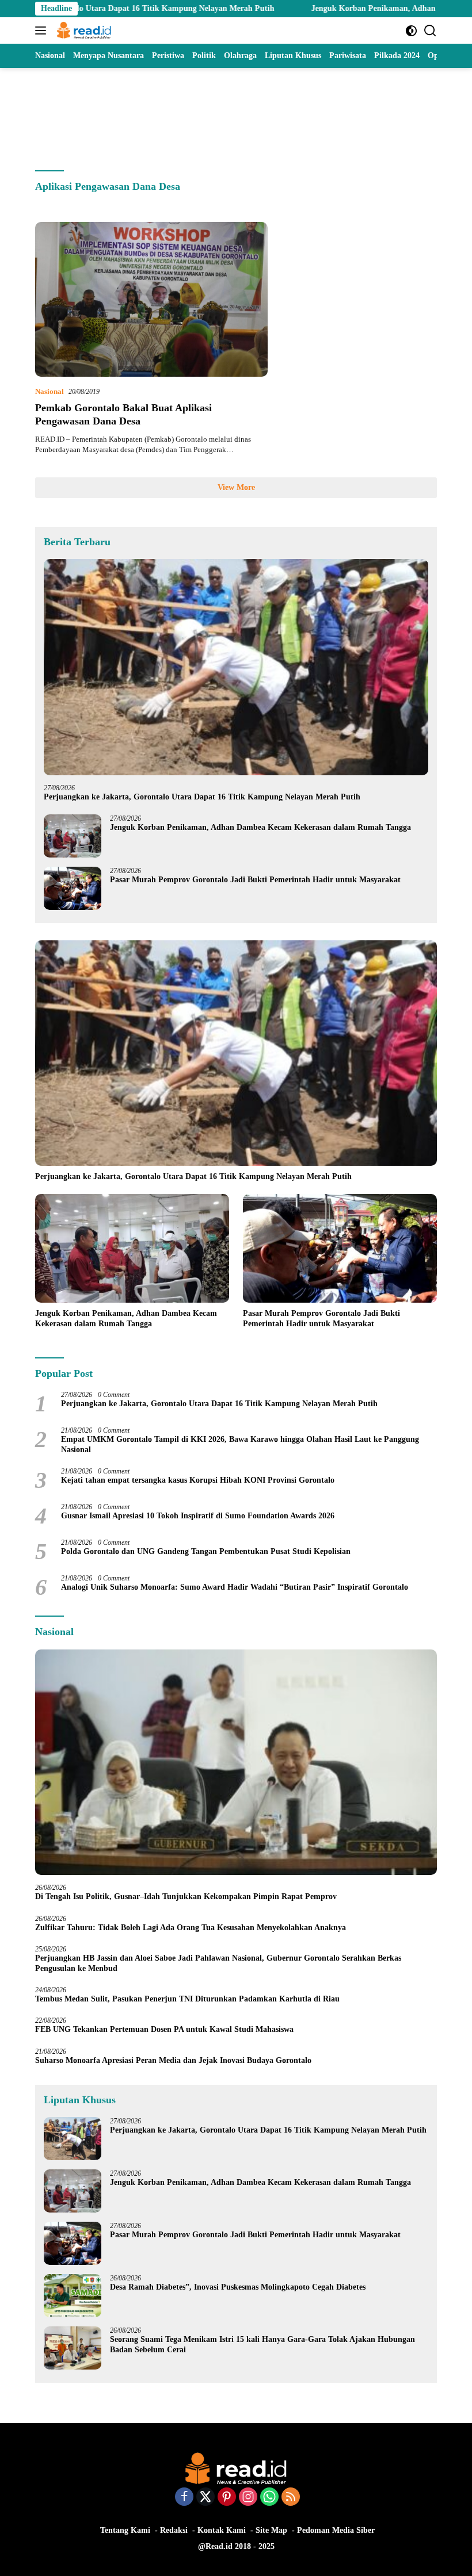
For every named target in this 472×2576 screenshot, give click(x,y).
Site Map (271, 2530)
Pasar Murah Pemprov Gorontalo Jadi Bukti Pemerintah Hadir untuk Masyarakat (255, 880)
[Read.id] (83, 30)
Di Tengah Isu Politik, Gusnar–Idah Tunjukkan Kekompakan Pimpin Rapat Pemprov (186, 1896)
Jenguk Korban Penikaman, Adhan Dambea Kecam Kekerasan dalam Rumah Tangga (260, 827)
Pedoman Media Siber (336, 2530)
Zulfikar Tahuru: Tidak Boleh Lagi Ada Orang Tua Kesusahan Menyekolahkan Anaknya (193, 1928)
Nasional (50, 391)
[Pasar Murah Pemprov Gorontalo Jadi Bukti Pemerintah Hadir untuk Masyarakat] (73, 888)
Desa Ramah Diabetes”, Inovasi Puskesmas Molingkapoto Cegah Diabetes (238, 2287)
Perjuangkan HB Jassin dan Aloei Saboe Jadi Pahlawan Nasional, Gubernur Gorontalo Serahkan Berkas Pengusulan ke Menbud (218, 1963)
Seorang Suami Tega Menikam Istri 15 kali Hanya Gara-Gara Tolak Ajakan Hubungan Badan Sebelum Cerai (262, 2345)
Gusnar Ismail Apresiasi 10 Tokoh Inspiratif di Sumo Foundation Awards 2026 (198, 1516)
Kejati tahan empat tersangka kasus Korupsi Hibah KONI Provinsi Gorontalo (198, 1480)
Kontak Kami (222, 2530)
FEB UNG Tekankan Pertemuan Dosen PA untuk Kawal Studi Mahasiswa (164, 2029)
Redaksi (174, 2530)
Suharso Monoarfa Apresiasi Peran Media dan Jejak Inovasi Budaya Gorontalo (176, 2060)
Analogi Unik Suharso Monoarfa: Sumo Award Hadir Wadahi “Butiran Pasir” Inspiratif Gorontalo (237, 1587)
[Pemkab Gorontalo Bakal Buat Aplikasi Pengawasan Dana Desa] (151, 299)
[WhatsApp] (269, 2498)
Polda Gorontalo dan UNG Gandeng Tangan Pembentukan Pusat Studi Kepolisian (206, 1551)
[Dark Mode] (411, 31)
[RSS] (291, 2498)
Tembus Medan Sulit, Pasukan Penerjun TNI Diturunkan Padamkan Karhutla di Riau (187, 1999)
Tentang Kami (125, 2530)
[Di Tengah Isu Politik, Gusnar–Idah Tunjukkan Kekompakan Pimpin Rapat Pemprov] (236, 1762)
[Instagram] (248, 2498)
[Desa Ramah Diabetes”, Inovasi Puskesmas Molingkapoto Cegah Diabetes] (73, 2296)
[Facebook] (184, 2498)
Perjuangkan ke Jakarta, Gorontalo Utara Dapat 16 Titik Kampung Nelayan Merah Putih (202, 797)
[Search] (430, 31)
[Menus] (43, 30)
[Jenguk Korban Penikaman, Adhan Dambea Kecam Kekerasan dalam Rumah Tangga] (73, 836)
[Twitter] (205, 2498)
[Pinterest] (227, 2498)
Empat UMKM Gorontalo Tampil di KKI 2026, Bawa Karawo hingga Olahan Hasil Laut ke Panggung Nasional (240, 1444)
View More (236, 487)
